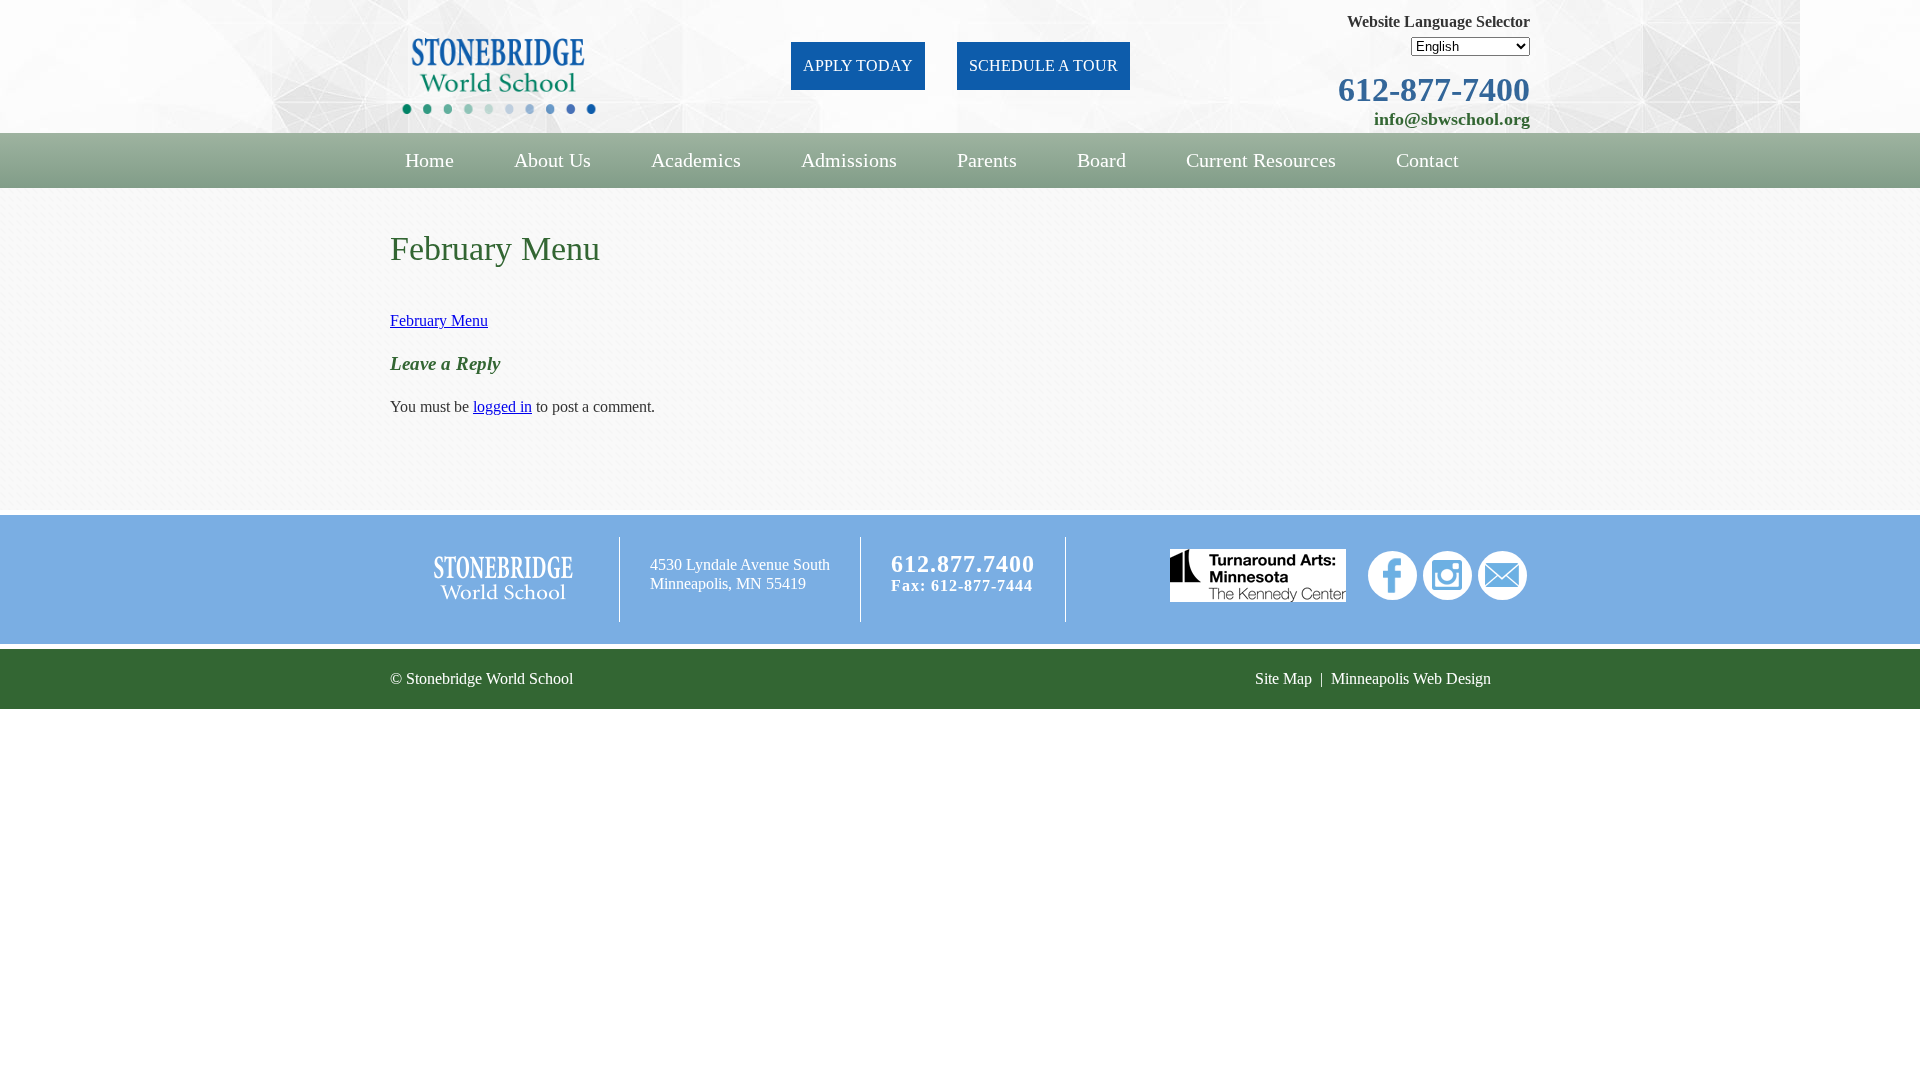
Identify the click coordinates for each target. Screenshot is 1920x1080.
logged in (502, 406)
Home (429, 160)
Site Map (1283, 678)
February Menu (439, 320)
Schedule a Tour (1043, 65)
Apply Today (858, 65)
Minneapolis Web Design (1411, 678)
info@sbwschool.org (1452, 119)
